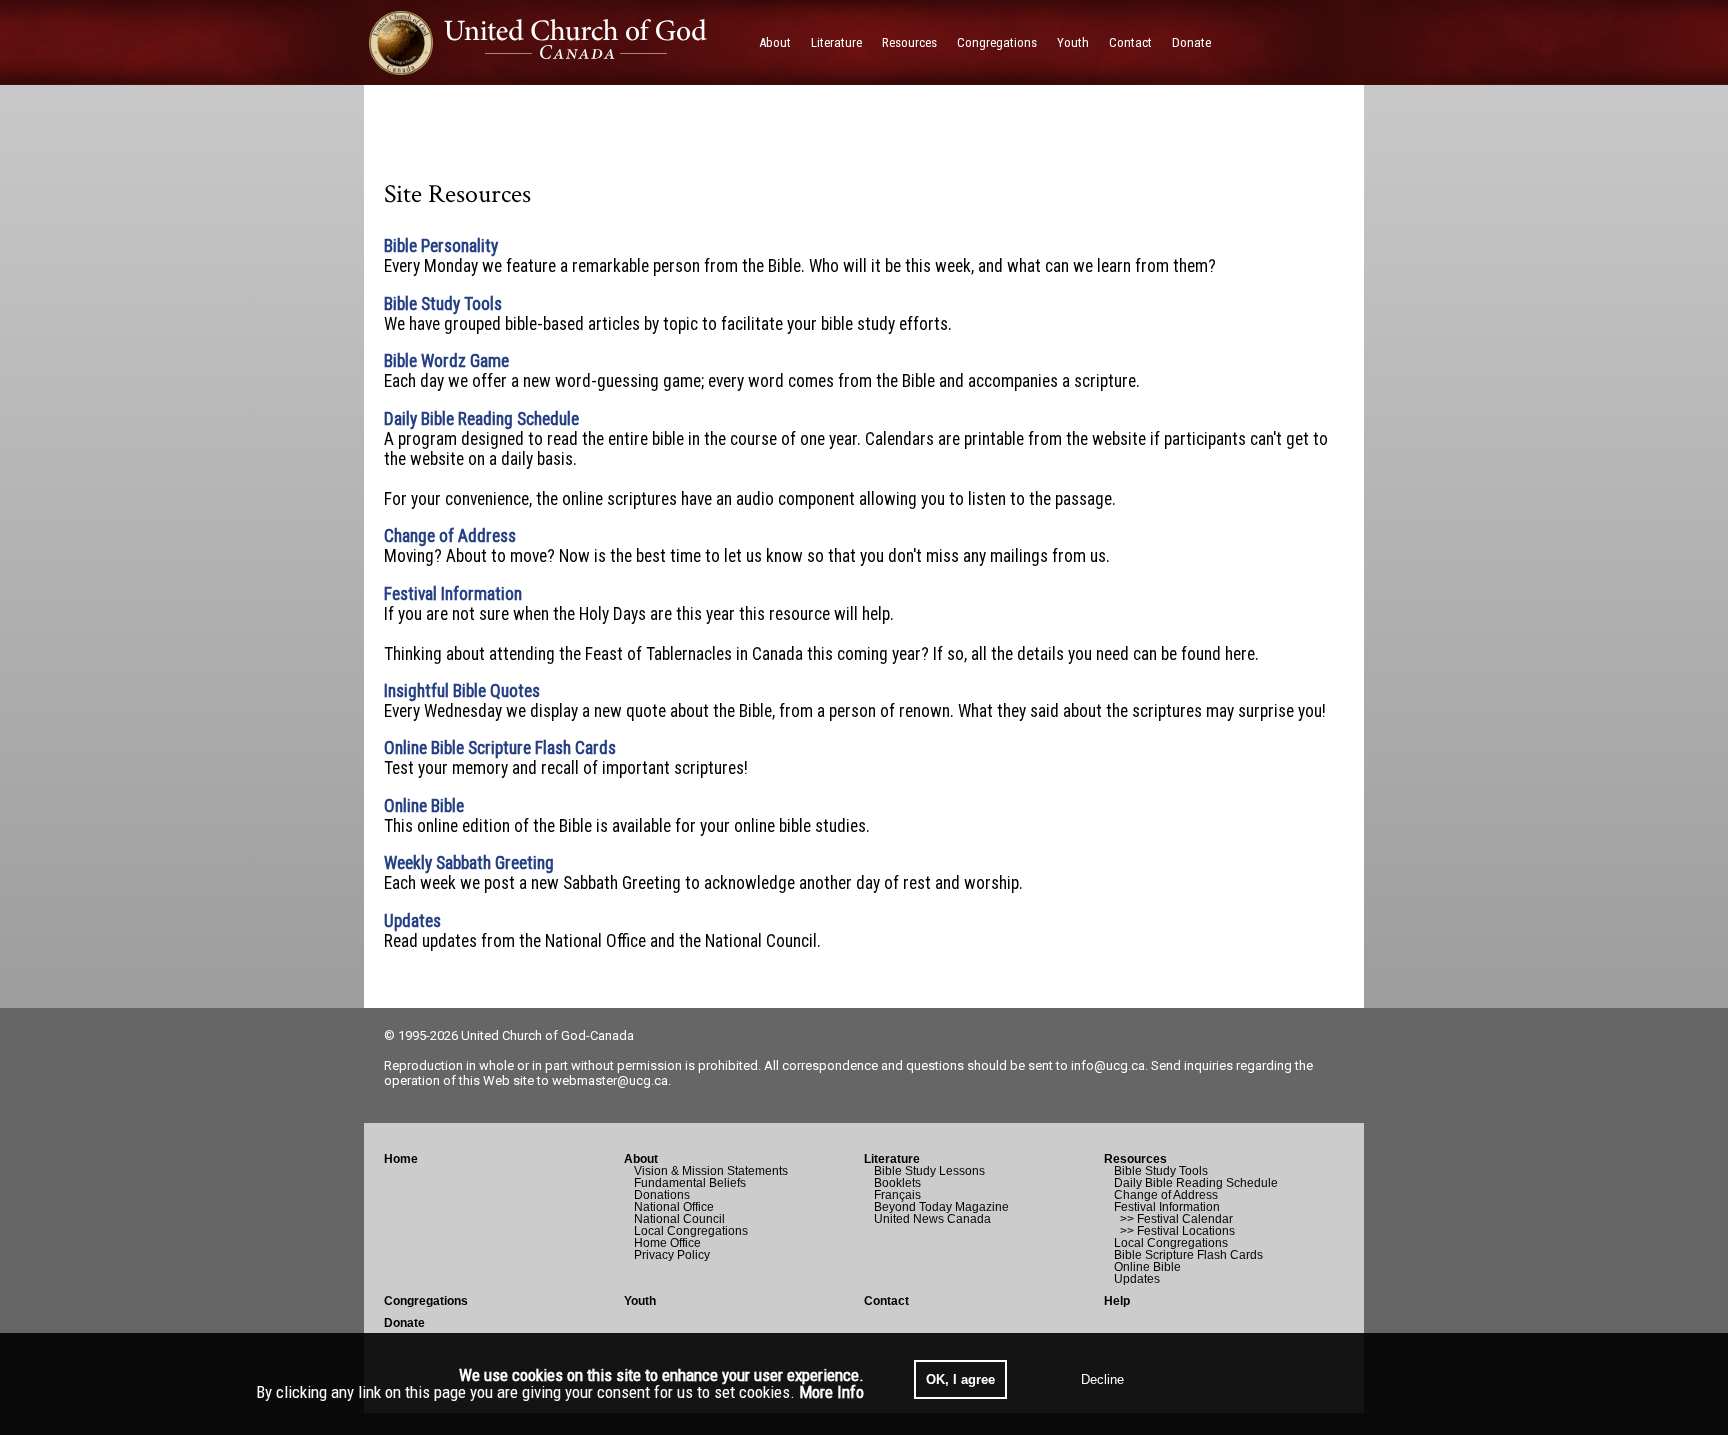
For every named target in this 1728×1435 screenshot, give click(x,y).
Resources (1135, 1159)
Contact (886, 1301)
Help (1117, 1301)
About (641, 1159)
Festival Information (1167, 1207)
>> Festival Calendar (1173, 1219)
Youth (640, 1301)
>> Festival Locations (1174, 1231)
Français (897, 1195)
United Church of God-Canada (547, 1035)
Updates (1137, 1279)
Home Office (667, 1243)
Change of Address (1166, 1195)
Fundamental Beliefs (690, 1183)
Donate (404, 1323)
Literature (892, 1159)
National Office (674, 1207)
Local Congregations (691, 1231)
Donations (662, 1195)
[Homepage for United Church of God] (556, 42)
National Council (679, 1219)
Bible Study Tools (1161, 1171)
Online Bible (1147, 1267)
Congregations (426, 1301)
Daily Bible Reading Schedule (1196, 1183)
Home (401, 1159)
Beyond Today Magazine (941, 1207)
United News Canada (932, 1219)
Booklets (897, 1183)
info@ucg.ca (1108, 1065)
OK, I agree (960, 1379)
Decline (1102, 1379)
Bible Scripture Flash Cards (1188, 1255)
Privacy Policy (672, 1255)
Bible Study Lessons (929, 1171)
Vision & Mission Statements (711, 1171)
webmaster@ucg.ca (610, 1080)
